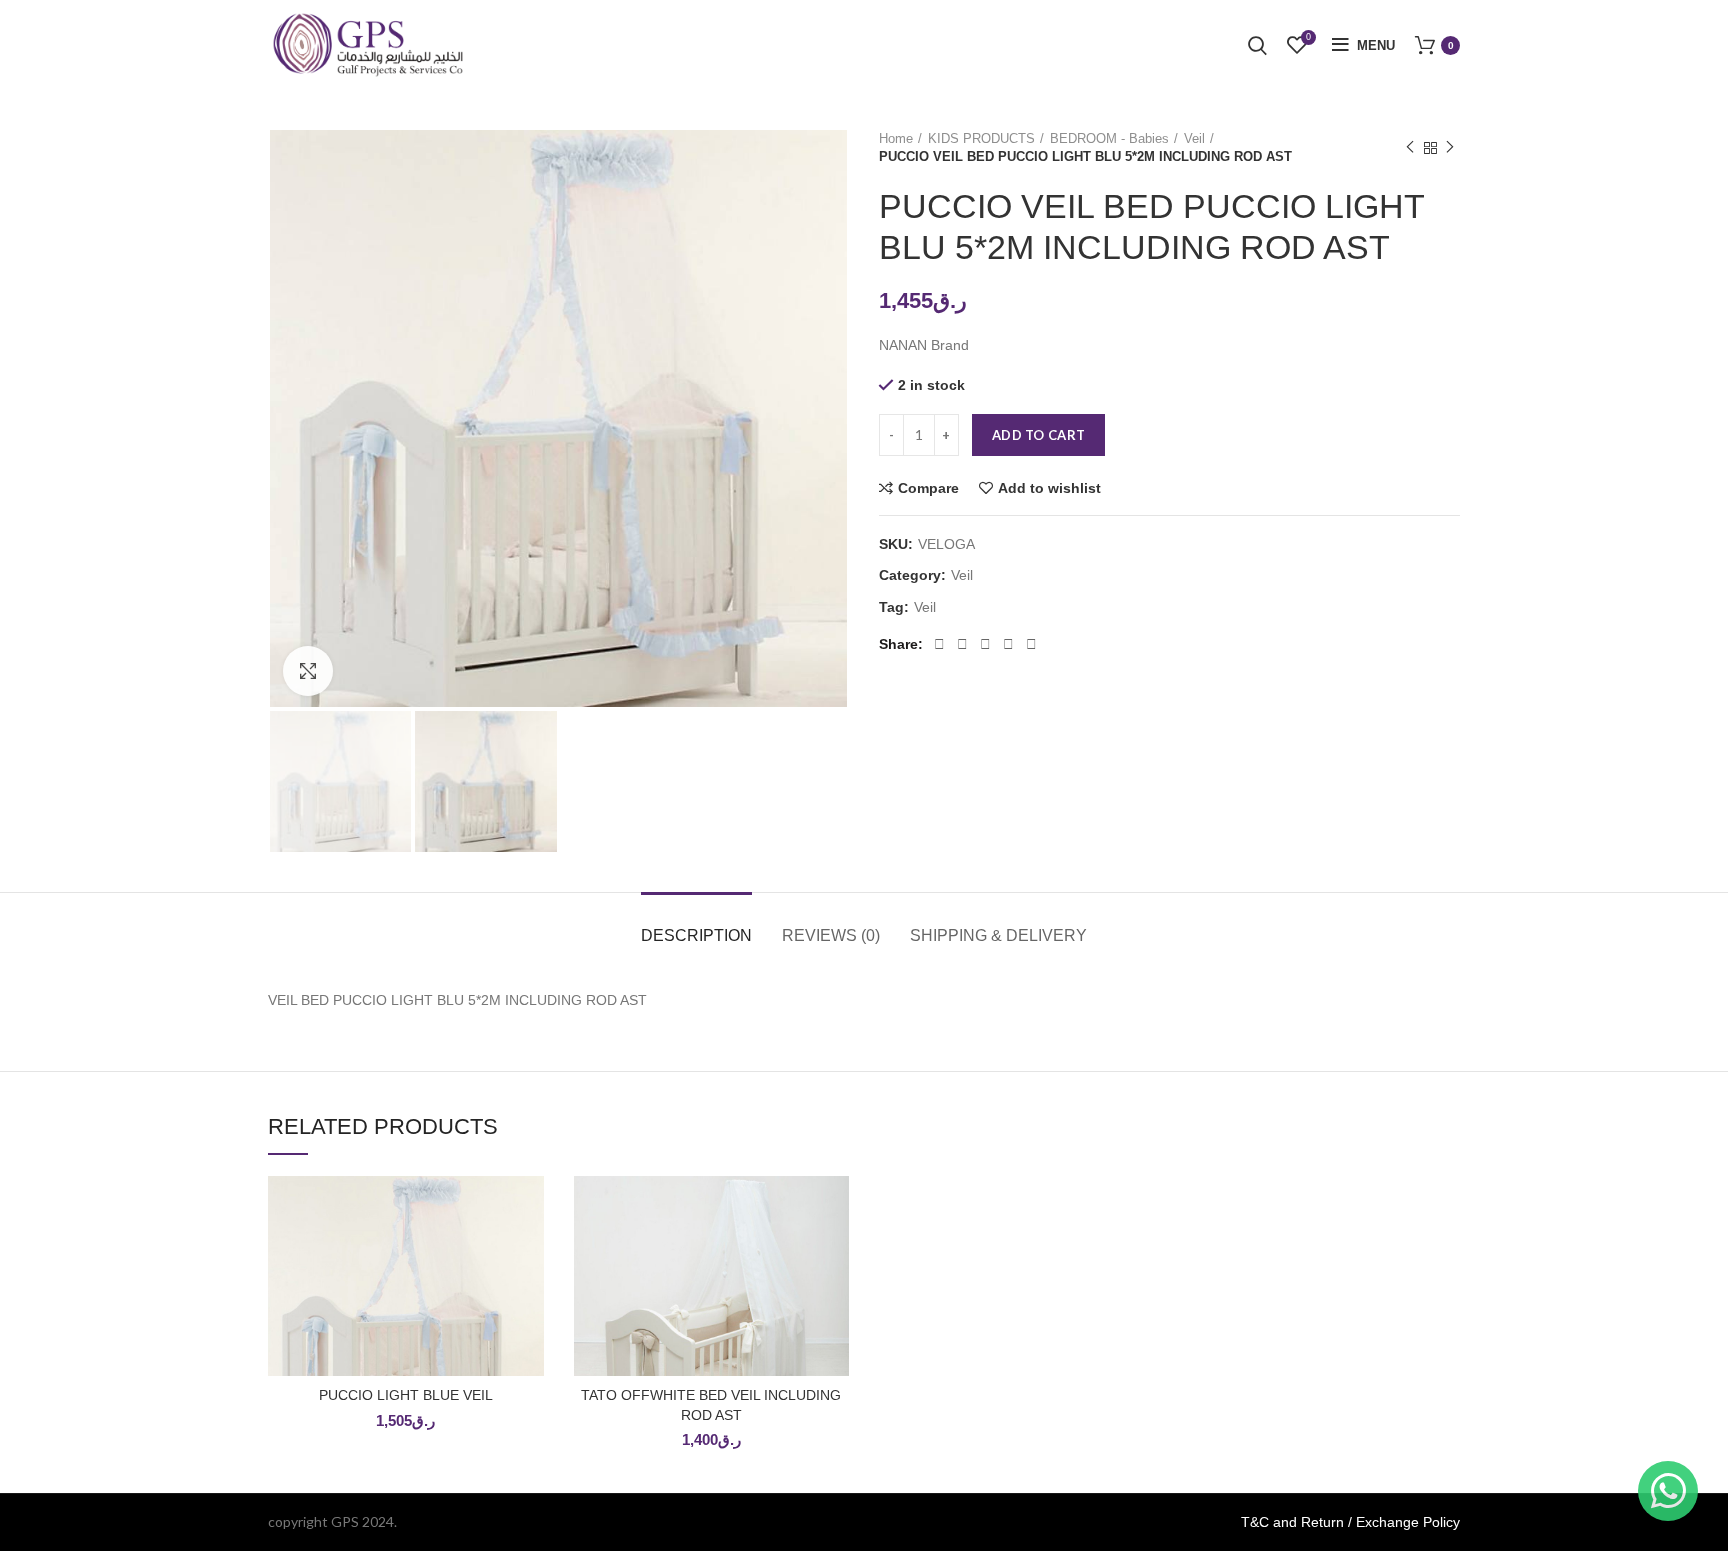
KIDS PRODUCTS (981, 138)
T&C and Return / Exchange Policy (1350, 1522)
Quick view (529, 1253)
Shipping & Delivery (998, 935)
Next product (1450, 148)
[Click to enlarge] (308, 671)
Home (896, 138)
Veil (1194, 138)
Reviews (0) (831, 935)
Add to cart (1038, 435)
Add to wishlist (1049, 488)
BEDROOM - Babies (1109, 138)
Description (696, 935)
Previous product (1410, 148)
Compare (928, 488)
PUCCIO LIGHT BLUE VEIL (406, 1395)
